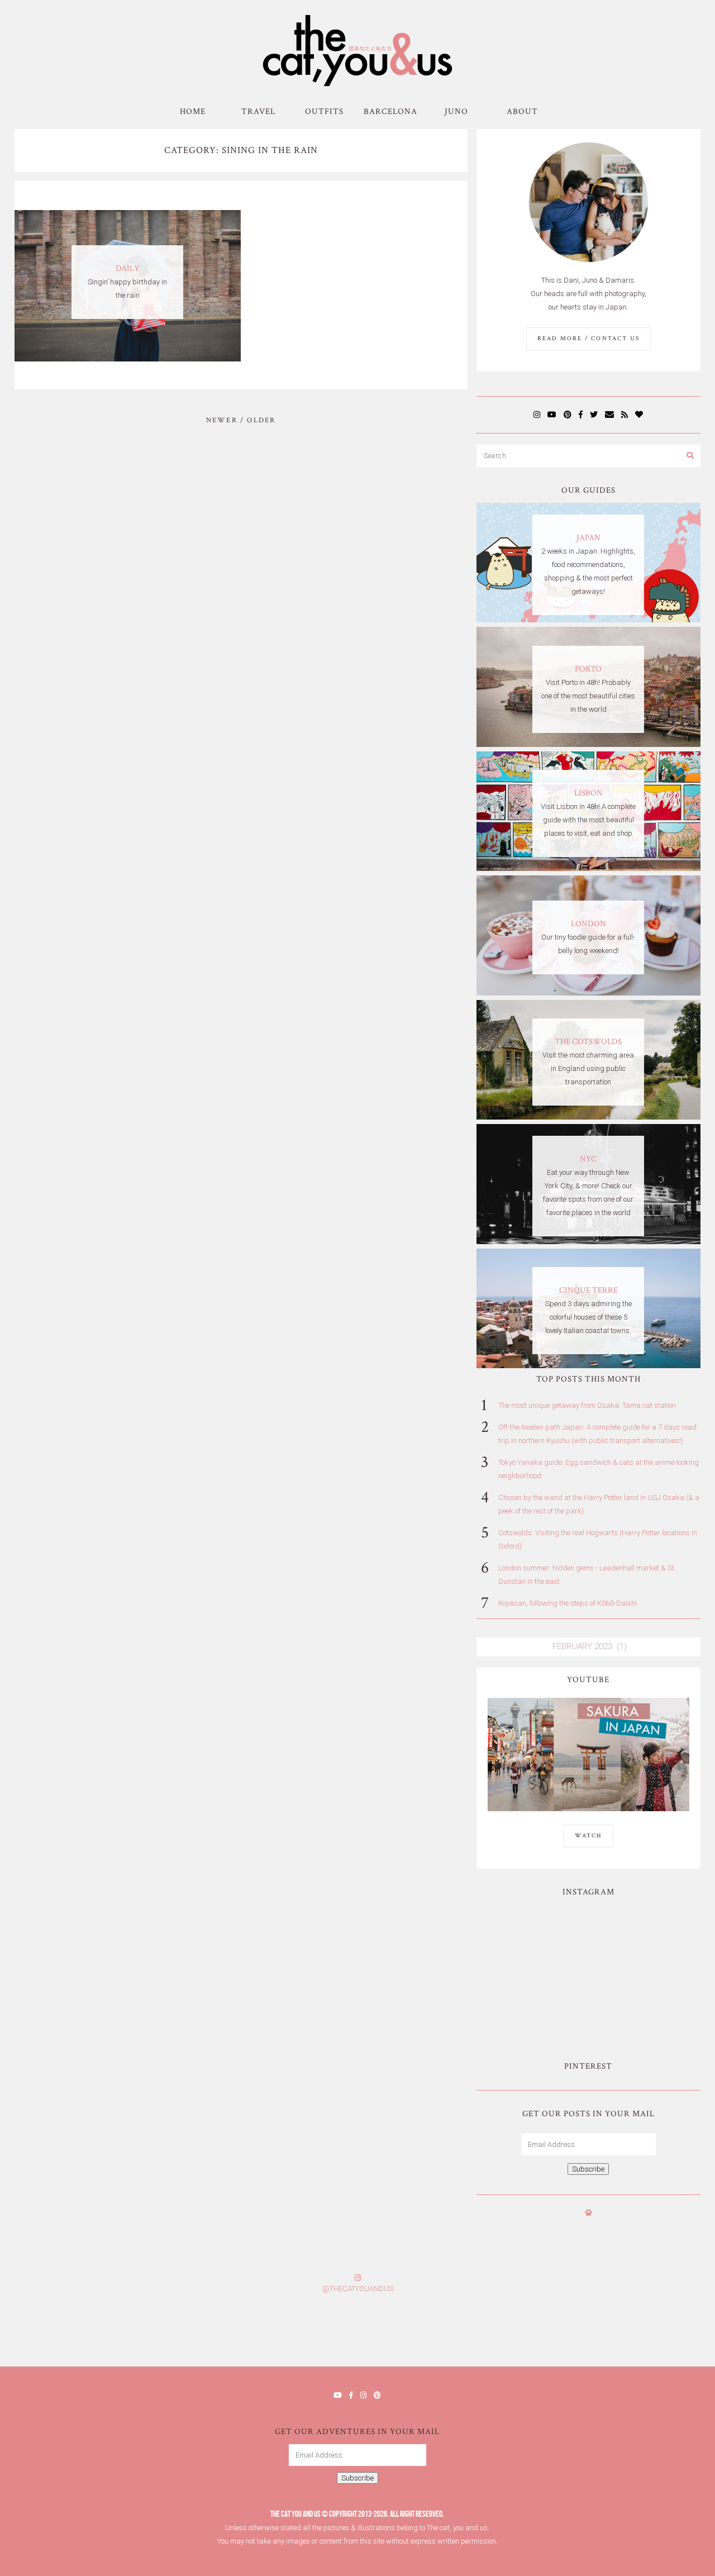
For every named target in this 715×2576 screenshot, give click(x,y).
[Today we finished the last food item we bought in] (534, 1939)
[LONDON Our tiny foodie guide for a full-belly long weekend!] (589, 993)
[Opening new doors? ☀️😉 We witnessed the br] (643, 2003)
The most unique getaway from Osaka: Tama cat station (587, 1405)
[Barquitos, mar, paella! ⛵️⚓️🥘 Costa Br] (643, 1939)
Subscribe (588, 2169)
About (522, 111)
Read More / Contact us (588, 339)
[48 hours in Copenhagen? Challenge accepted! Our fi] (655, 2333)
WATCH (588, 1836)
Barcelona (390, 111)
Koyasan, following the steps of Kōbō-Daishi (568, 1603)
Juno (456, 111)
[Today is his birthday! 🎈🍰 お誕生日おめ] (536, 2333)
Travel (258, 111)
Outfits (324, 111)
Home (193, 111)
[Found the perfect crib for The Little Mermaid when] (534, 2003)
